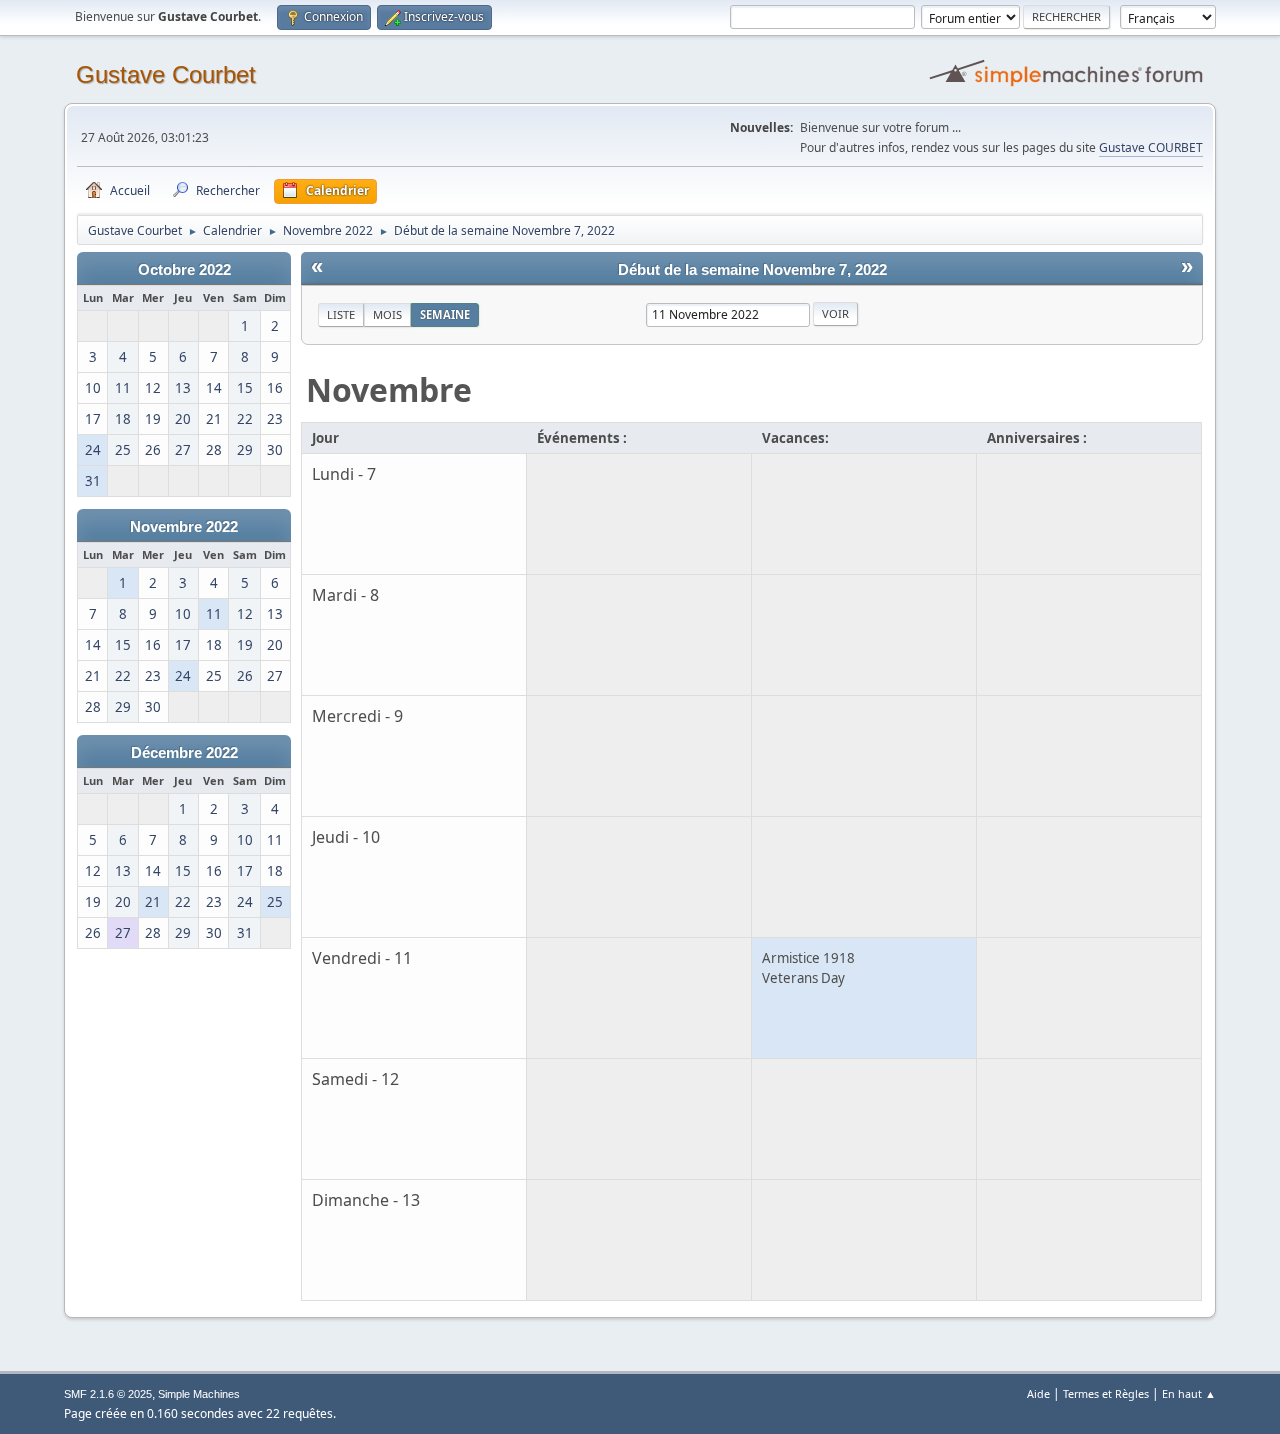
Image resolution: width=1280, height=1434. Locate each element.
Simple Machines (199, 1394)
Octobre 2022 (184, 270)
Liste (341, 314)
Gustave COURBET (1151, 147)
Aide (1038, 1393)
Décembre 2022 (184, 753)
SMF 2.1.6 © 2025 (108, 1394)
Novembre (389, 389)
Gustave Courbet (166, 74)
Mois (387, 314)
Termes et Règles (1106, 1393)
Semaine (445, 314)
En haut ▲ (1189, 1393)
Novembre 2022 (184, 527)
